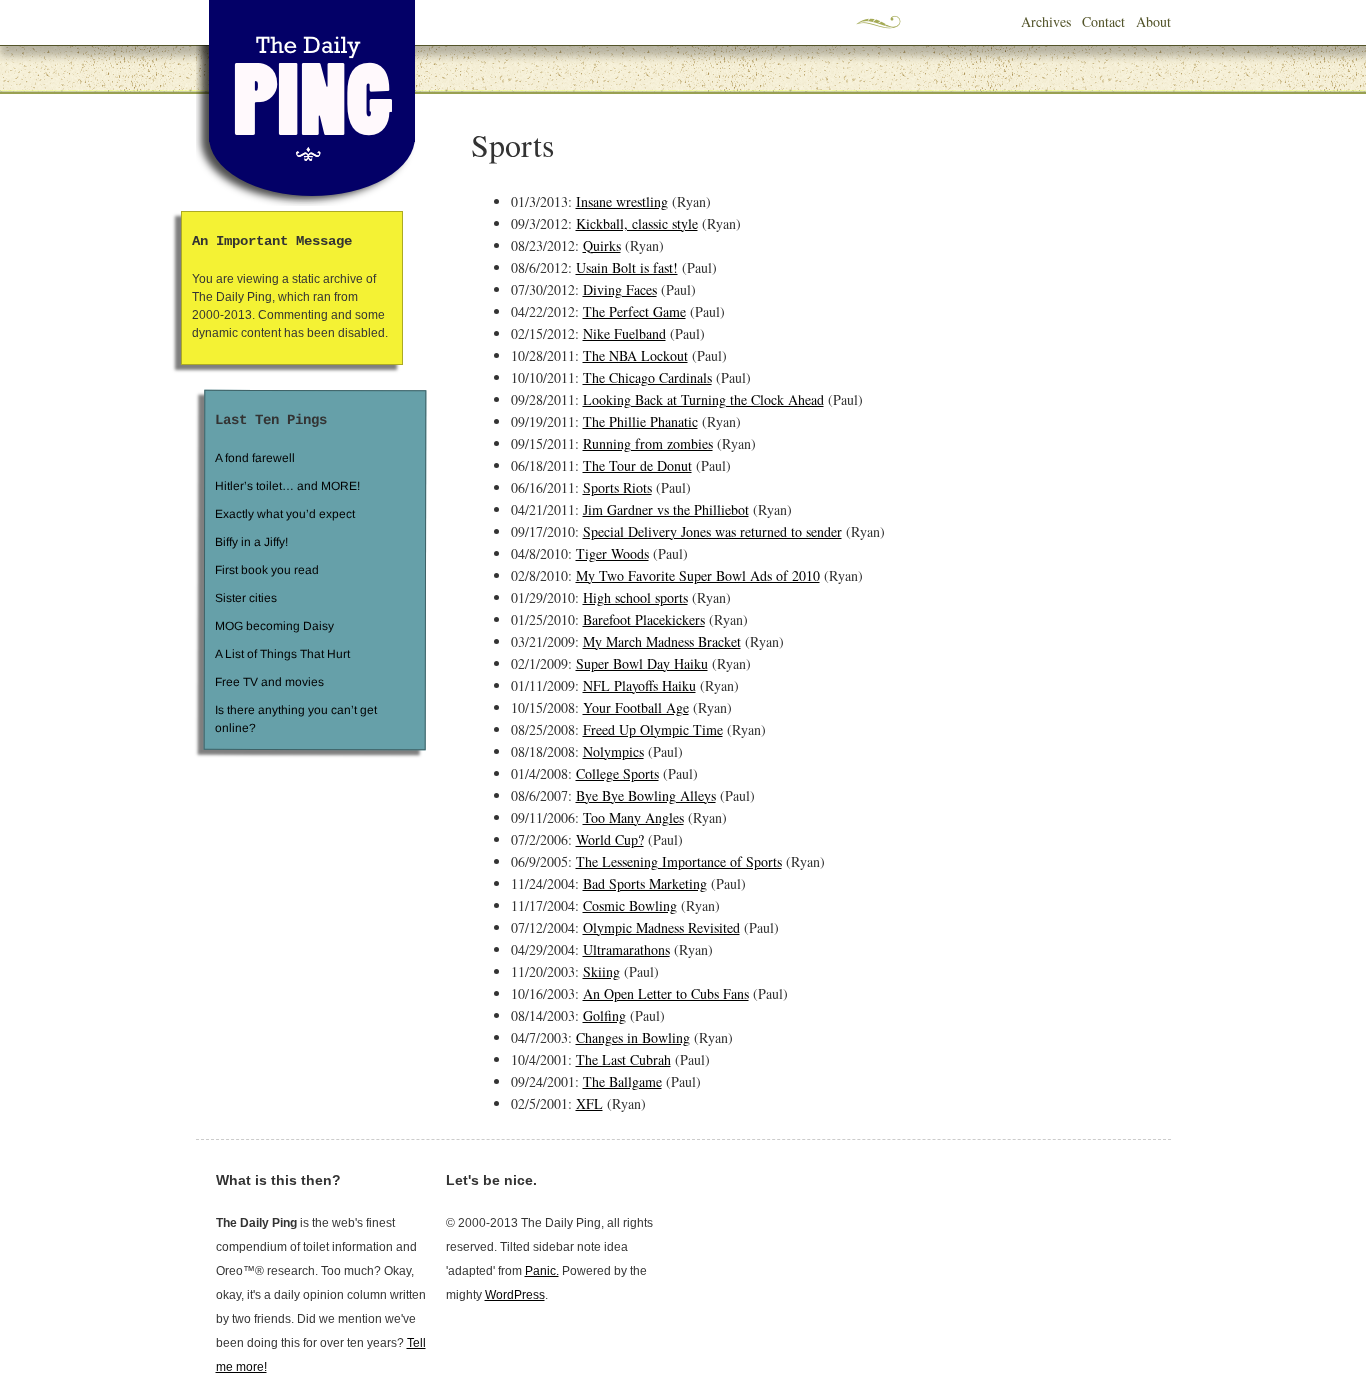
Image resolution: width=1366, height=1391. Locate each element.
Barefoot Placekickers (644, 619)
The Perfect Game (634, 311)
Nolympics (613, 751)
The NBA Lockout (635, 355)
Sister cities (245, 598)
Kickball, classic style (637, 223)
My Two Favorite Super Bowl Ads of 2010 (698, 575)
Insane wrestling (622, 201)
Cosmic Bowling (630, 905)
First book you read (266, 570)
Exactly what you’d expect (285, 514)
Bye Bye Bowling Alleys (646, 795)
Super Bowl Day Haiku (642, 663)
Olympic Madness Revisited (661, 927)
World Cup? (610, 839)
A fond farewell (255, 458)
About (1153, 21)
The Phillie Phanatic (640, 421)
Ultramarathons (626, 949)
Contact (1103, 21)
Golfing (604, 1015)
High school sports (635, 597)
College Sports (617, 773)
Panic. (542, 1271)
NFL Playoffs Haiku (639, 685)
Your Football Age (636, 707)
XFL (589, 1103)
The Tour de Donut (637, 465)
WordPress (515, 1295)
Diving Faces (620, 289)
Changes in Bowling (633, 1037)
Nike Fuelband (624, 333)
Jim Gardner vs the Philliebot (666, 509)
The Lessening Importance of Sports (679, 861)
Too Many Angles (633, 817)
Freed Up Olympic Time (653, 729)
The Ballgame (622, 1081)
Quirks (602, 245)
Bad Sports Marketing (645, 883)
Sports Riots (617, 487)
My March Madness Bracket (662, 641)
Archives (1046, 21)
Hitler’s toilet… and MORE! (287, 486)
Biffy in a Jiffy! (251, 542)
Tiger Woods (612, 553)
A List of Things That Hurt (281, 654)
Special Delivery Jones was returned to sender (712, 531)
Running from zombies (648, 443)
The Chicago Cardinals (647, 377)
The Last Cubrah (623, 1059)
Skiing (601, 971)
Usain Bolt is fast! (627, 267)
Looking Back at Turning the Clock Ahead (703, 399)
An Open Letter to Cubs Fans (666, 993)
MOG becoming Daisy (273, 626)
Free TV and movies (268, 682)
